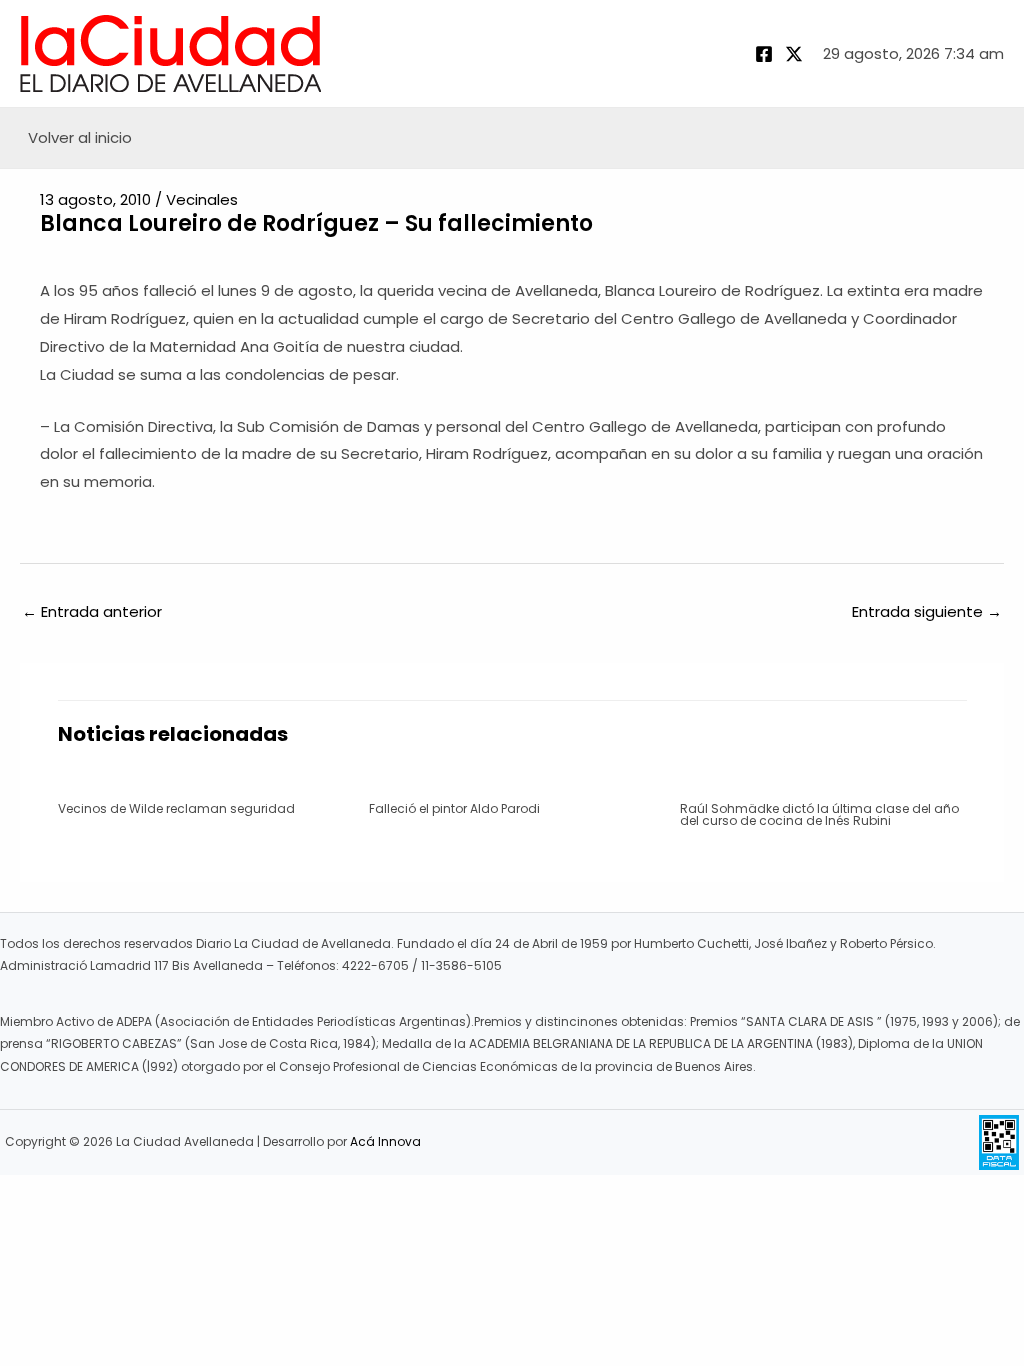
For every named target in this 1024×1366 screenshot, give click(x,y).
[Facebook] (764, 54)
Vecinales (202, 199)
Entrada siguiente (927, 611)
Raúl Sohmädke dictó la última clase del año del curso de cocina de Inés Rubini (819, 814)
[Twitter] (794, 54)
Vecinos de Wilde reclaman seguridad (176, 808)
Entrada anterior (92, 611)
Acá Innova (385, 1141)
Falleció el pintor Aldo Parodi (454, 808)
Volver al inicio (80, 137)
